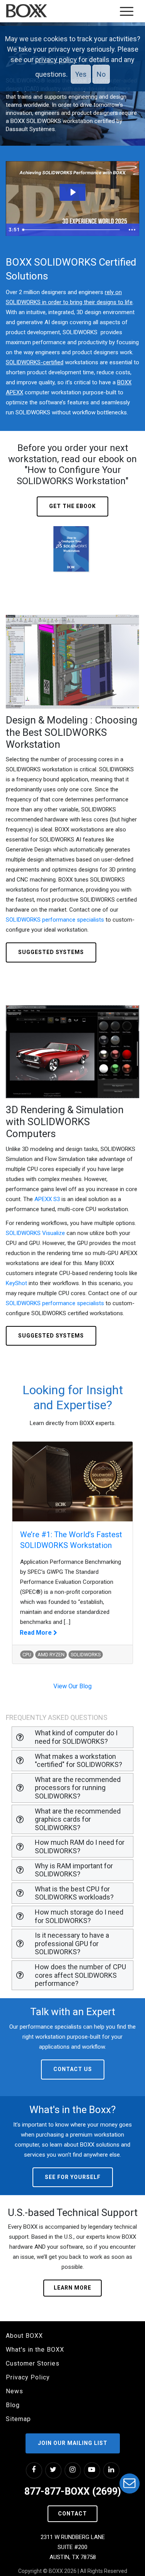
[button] (72, 1737)
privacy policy (56, 60)
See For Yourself (73, 2177)
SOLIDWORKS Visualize (35, 1233)
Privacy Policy (28, 2377)
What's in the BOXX (35, 2350)
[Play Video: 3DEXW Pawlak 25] (72, 192)
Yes (81, 74)
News (14, 2391)
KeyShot (16, 1283)
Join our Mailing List (73, 2443)
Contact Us (73, 2069)
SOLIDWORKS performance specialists (55, 920)
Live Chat (130, 2483)
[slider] (72, 230)
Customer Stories (33, 2363)
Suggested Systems (51, 952)
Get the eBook (72, 506)
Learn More (72, 2288)
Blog (13, 2405)
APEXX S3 (47, 1199)
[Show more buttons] (132, 230)
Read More (37, 1633)
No (101, 74)
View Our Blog (72, 1686)
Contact (72, 2514)
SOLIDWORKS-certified (35, 362)
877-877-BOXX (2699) (73, 2491)
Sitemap (18, 2419)
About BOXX (24, 2336)
